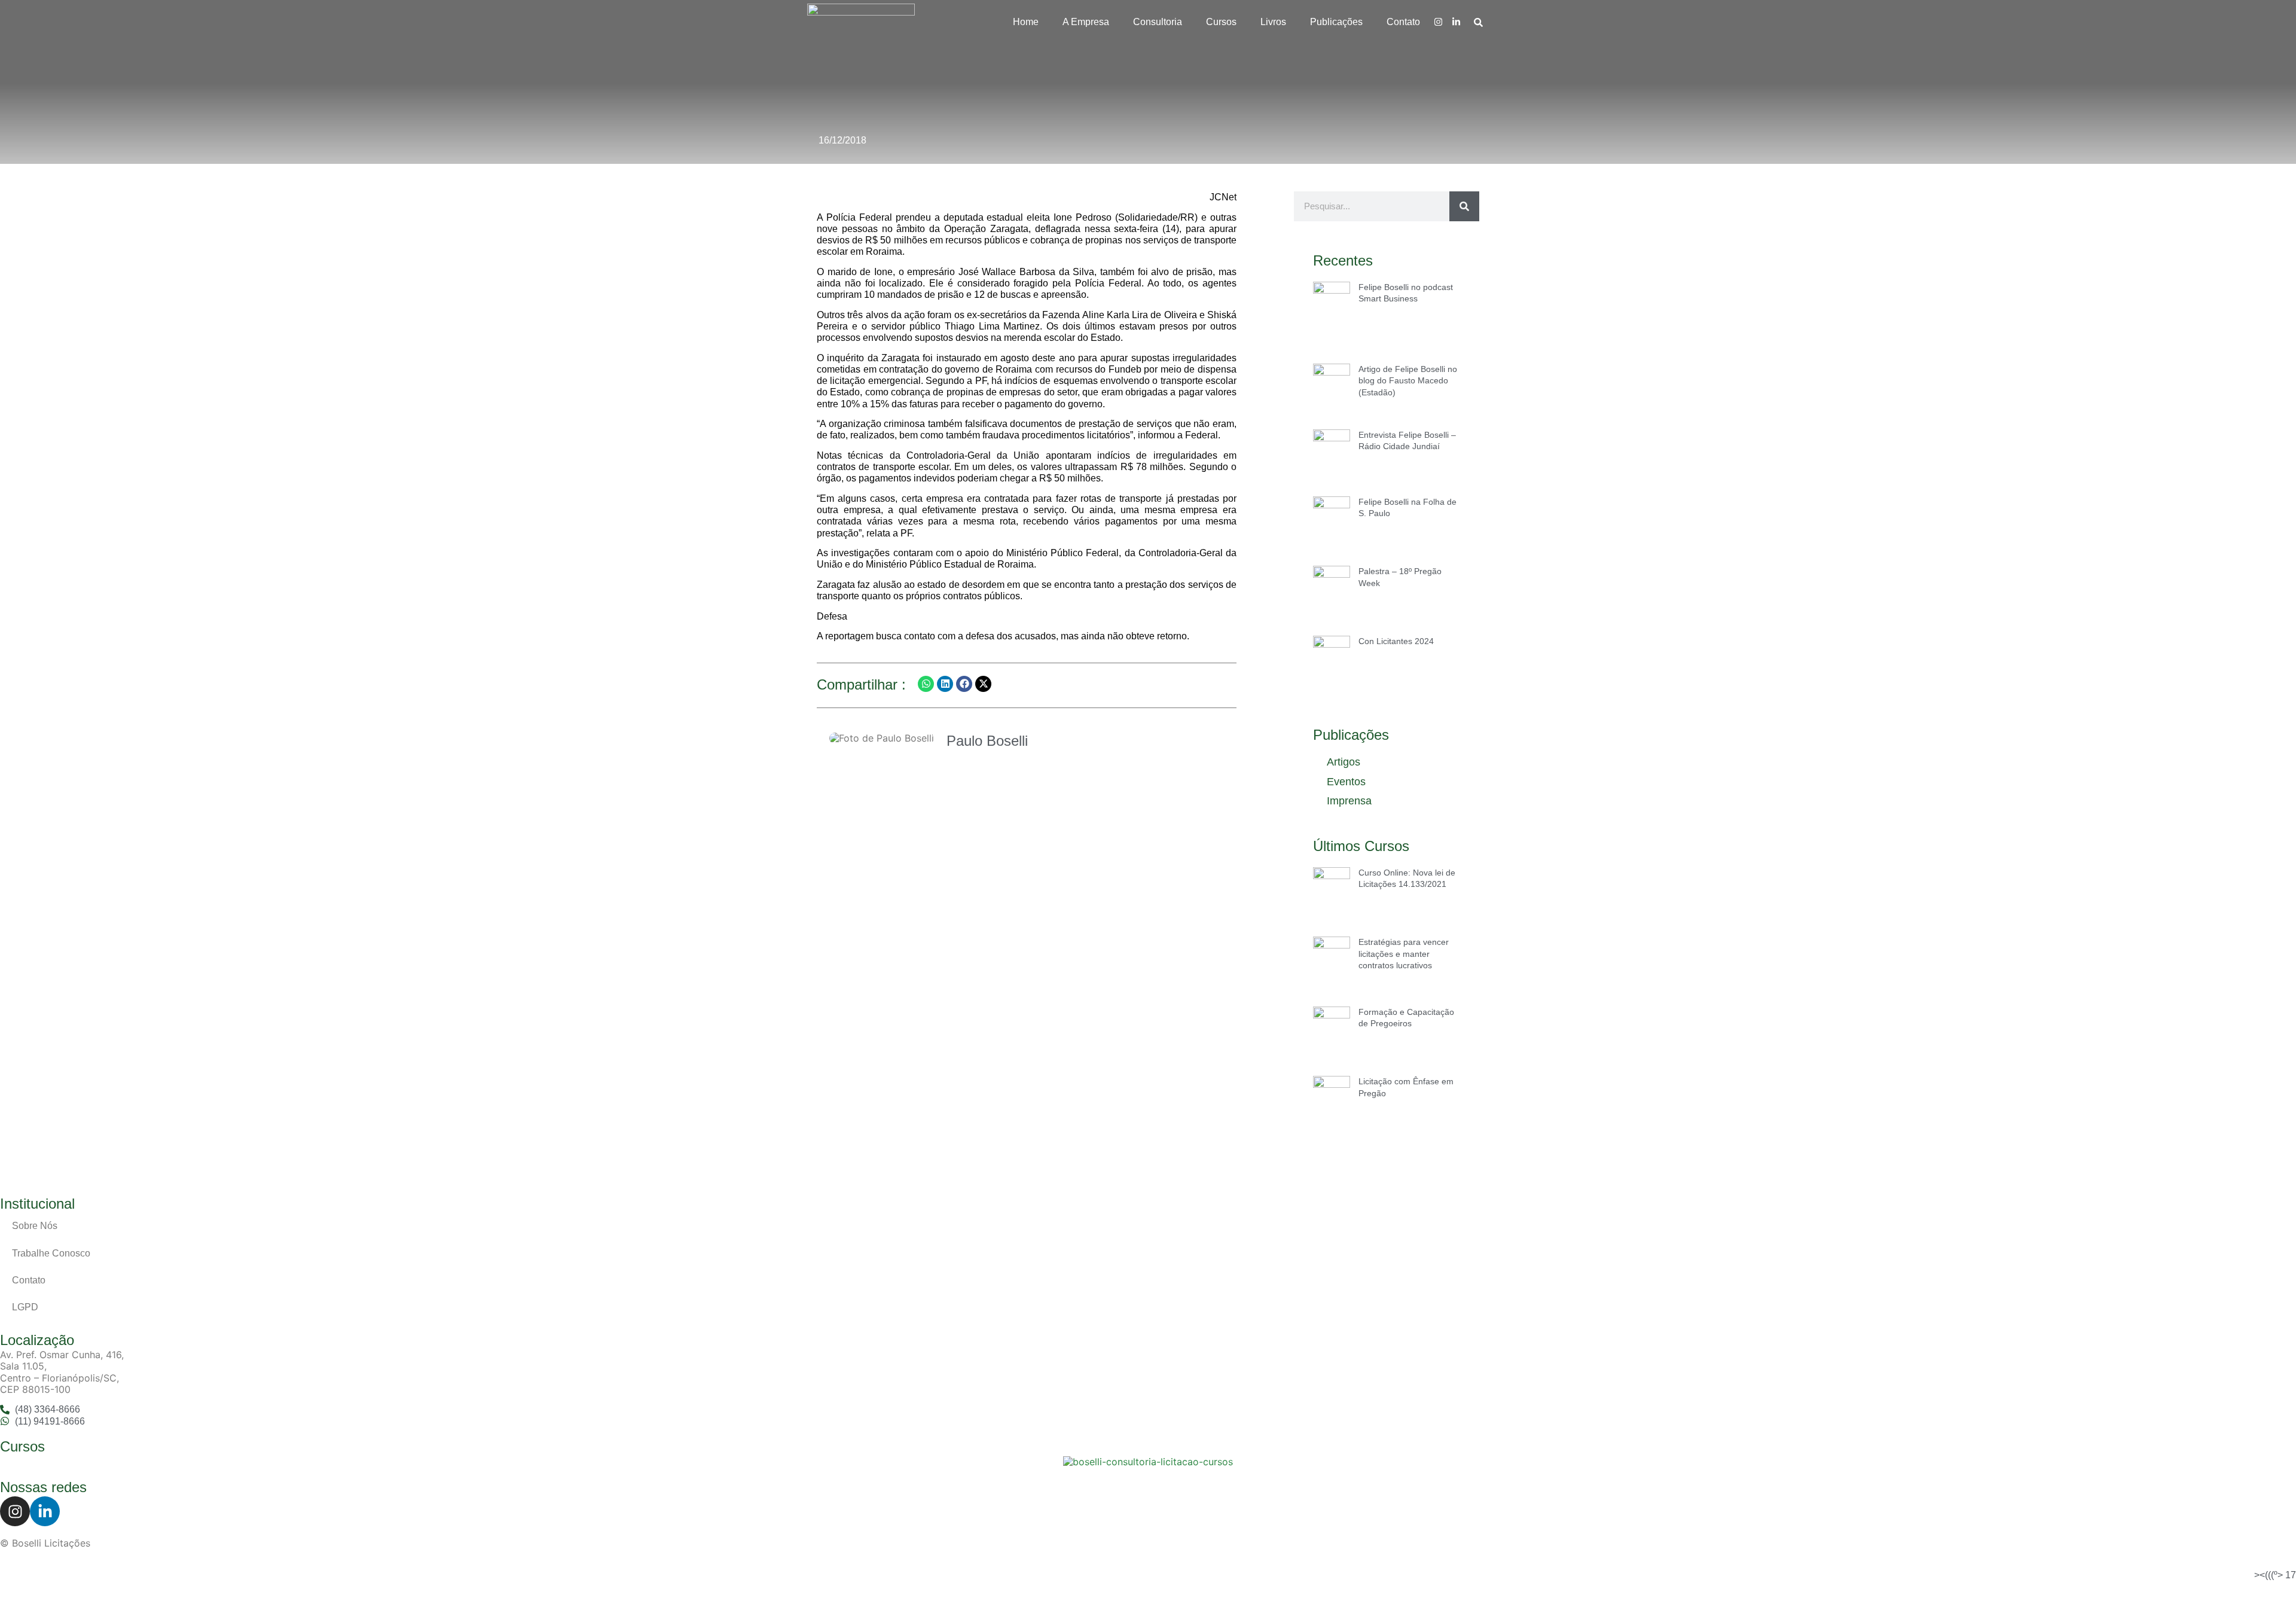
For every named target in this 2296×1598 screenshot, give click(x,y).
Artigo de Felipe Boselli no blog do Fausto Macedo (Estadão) (1408, 381)
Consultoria (1158, 22)
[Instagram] (1438, 22)
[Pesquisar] (1464, 206)
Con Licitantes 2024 (1396, 641)
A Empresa (1086, 22)
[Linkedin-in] (1456, 22)
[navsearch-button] (1478, 22)
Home (1026, 22)
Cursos (1221, 22)
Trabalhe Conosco (51, 1253)
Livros (1273, 22)
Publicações (1336, 22)
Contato (1403, 22)
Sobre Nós (35, 1226)
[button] (926, 684)
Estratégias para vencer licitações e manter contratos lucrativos (1404, 954)
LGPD (25, 1307)
